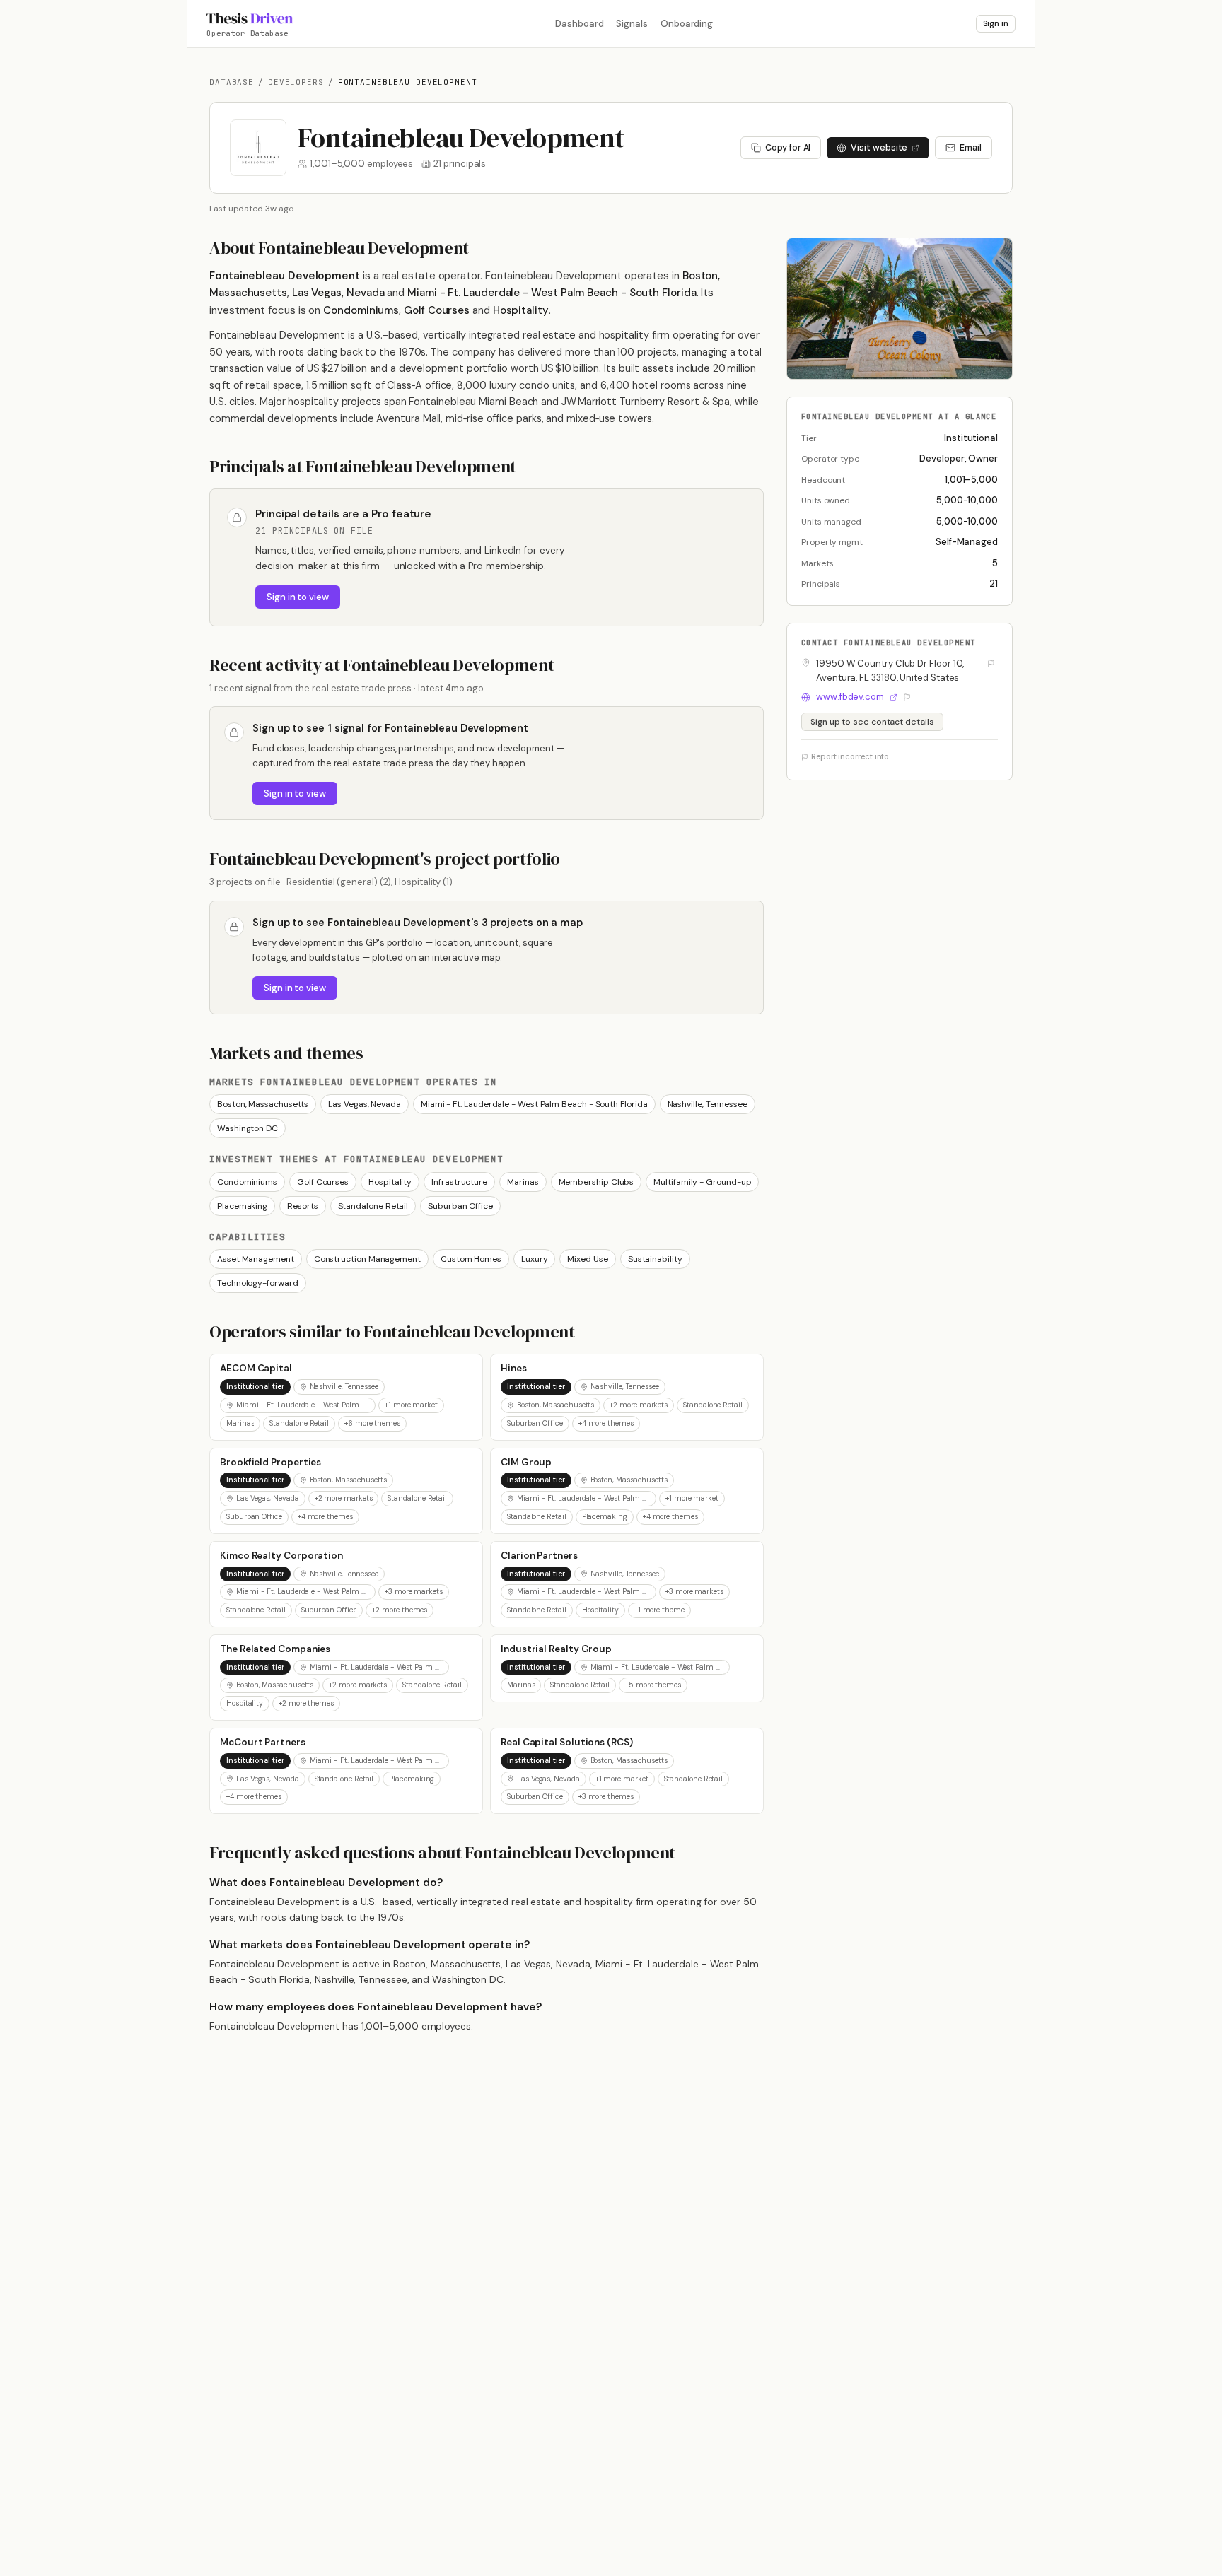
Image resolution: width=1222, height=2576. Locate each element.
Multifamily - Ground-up (702, 1182)
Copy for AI (788, 148)
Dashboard (579, 24)
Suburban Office (460, 1206)
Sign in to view (298, 597)
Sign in (996, 24)
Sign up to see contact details (872, 722)
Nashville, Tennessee (708, 1104)
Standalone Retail (373, 1206)
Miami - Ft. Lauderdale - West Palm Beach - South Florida (534, 1104)
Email (971, 148)
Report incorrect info (850, 757)
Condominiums (247, 1182)
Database (232, 82)
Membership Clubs (597, 1182)
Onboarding (687, 24)
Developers (296, 82)
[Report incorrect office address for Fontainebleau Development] (991, 663)
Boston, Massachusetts (263, 1104)
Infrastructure (459, 1182)
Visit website (879, 148)
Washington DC (248, 1128)
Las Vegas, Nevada (365, 1104)
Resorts (302, 1206)
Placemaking (242, 1206)
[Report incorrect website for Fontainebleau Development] (907, 697)
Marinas (523, 1182)
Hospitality (390, 1182)
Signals (632, 24)
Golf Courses (323, 1182)
